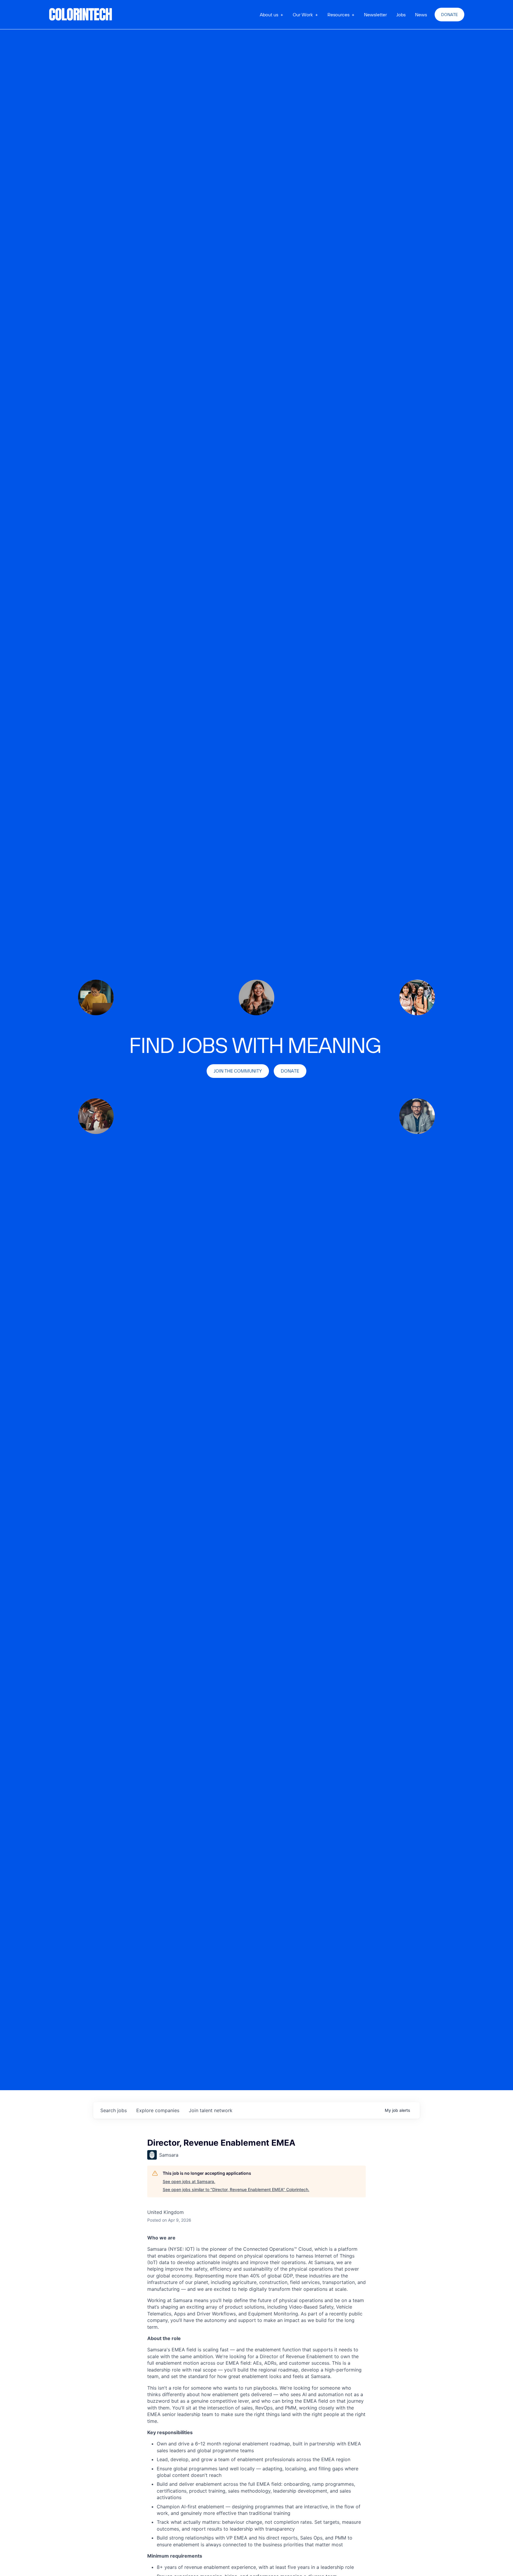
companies (158, 2110)
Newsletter (375, 15)
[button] (271, 15)
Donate (449, 15)
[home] (81, 15)
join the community (238, 1071)
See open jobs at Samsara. (189, 2181)
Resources (338, 15)
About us (269, 15)
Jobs (401, 15)
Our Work (303, 15)
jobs (114, 2110)
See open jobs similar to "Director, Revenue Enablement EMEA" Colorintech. (236, 2189)
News (421, 15)
